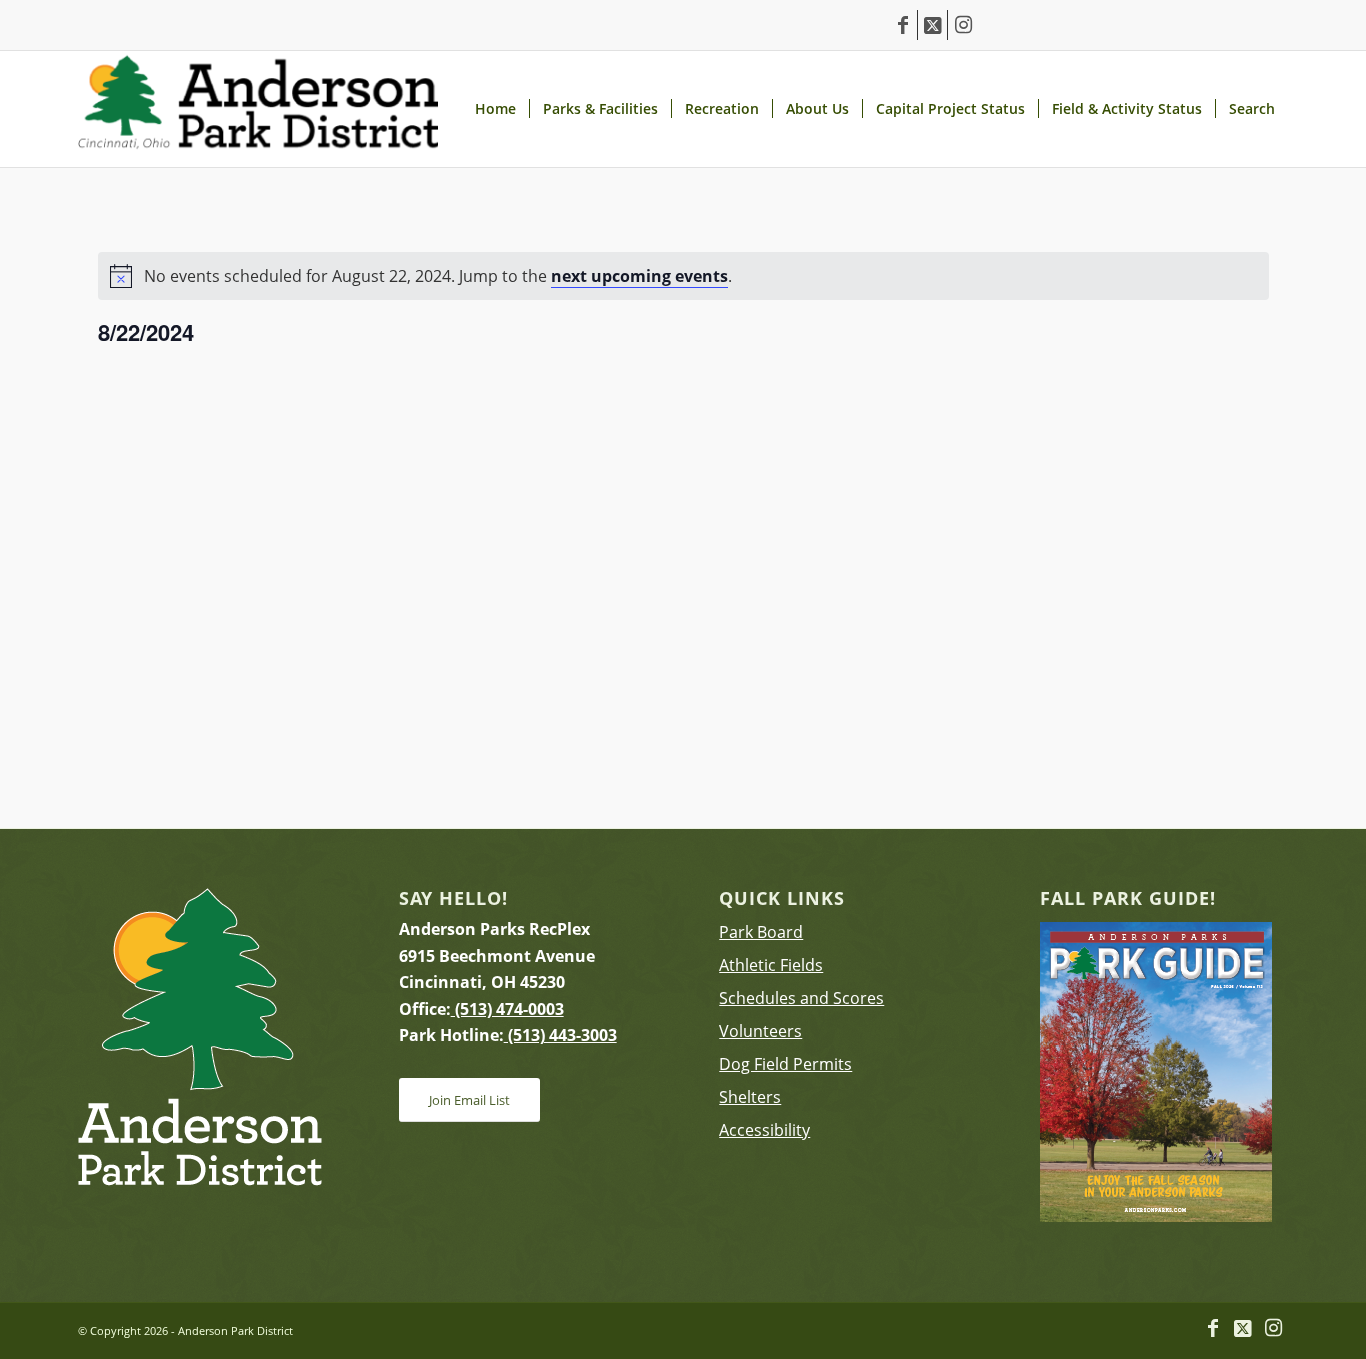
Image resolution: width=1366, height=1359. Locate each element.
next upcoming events (639, 276)
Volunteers (760, 1031)
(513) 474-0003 (507, 1009)
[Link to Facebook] (902, 25)
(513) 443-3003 (560, 1035)
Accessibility (764, 1130)
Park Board (761, 932)
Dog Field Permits (785, 1064)
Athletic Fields (771, 965)
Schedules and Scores (801, 998)
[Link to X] (932, 25)
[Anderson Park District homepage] (258, 109)
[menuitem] (495, 109)
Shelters (750, 1097)
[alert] (683, 276)
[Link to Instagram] (963, 25)
